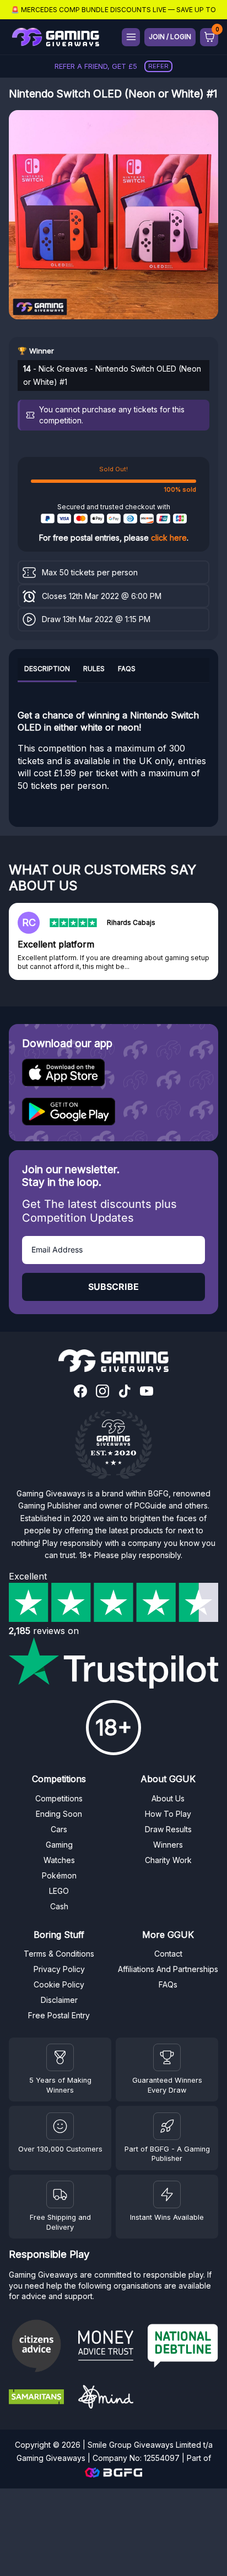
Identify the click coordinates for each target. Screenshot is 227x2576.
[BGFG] (167, 2126)
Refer (158, 66)
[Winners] (60, 2057)
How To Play (168, 1814)
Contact (168, 1954)
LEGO (59, 1891)
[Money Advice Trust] (109, 2347)
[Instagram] (102, 1392)
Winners (168, 1845)
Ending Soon (59, 1814)
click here (169, 538)
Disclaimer (59, 2000)
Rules (94, 669)
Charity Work (168, 1860)
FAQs (127, 669)
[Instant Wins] (167, 2194)
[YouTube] (147, 1392)
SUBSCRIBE (113, 1287)
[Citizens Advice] (39, 2347)
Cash (59, 1906)
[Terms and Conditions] (60, 2194)
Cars (59, 1829)
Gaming (59, 1845)
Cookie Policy (59, 1984)
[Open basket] (209, 37)
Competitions (59, 1798)
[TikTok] (125, 1392)
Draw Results (168, 1829)
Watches (59, 1860)
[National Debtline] (183, 2347)
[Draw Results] (60, 2126)
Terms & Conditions (59, 1954)
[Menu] (131, 37)
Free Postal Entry (59, 2015)
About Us (168, 1798)
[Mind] (109, 2398)
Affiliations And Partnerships (168, 1969)
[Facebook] (80, 1392)
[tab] (47, 670)
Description (47, 669)
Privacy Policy (59, 1969)
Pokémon (59, 1875)
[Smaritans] (39, 2398)
